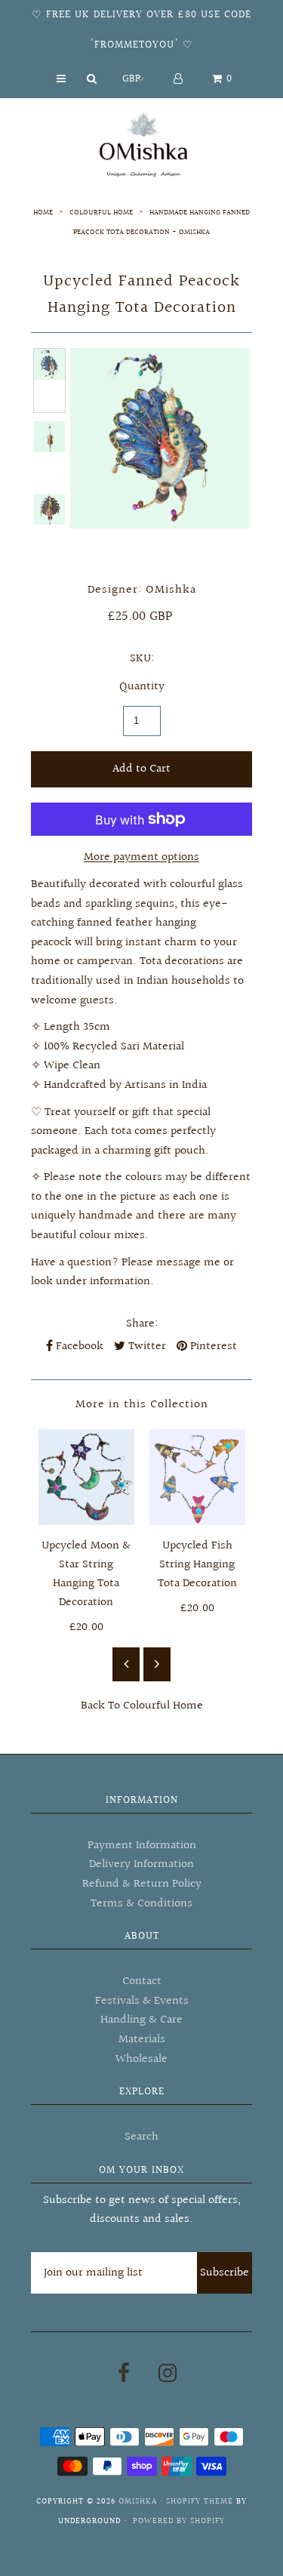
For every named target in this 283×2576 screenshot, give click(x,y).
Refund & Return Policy (142, 1884)
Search (141, 2137)
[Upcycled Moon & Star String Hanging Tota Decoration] (86, 1477)
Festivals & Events (142, 2001)
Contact (142, 1981)
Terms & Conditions (141, 1904)
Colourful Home (101, 212)
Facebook (78, 1347)
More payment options (141, 857)
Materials (142, 2040)
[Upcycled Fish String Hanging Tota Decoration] (197, 1477)
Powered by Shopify (179, 2521)
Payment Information (142, 1846)
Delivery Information (141, 1864)
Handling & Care (141, 2020)
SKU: (142, 659)
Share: (142, 1324)
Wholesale (141, 2059)
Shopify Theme (200, 2502)
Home (43, 212)
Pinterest (212, 1347)
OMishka (138, 2502)
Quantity (142, 687)
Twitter (146, 1347)
